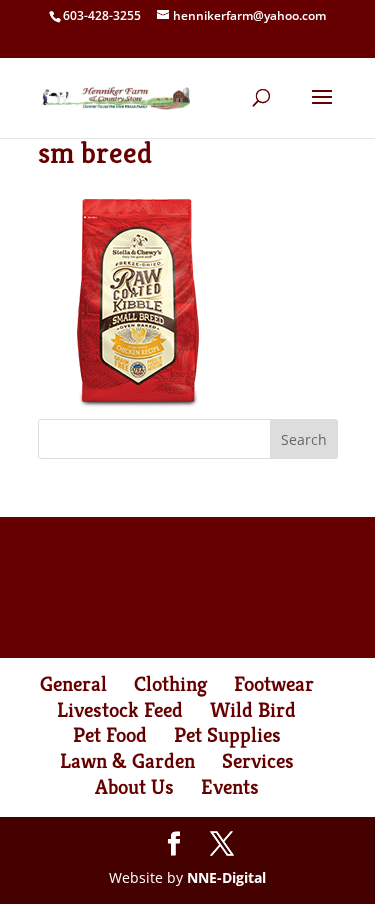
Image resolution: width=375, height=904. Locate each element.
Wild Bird (253, 710)
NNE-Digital (226, 877)
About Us (134, 787)
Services (258, 761)
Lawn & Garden (127, 761)
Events (230, 787)
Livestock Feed (120, 710)
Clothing (170, 684)
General (73, 684)
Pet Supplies (227, 735)
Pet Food (110, 735)
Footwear (274, 684)
